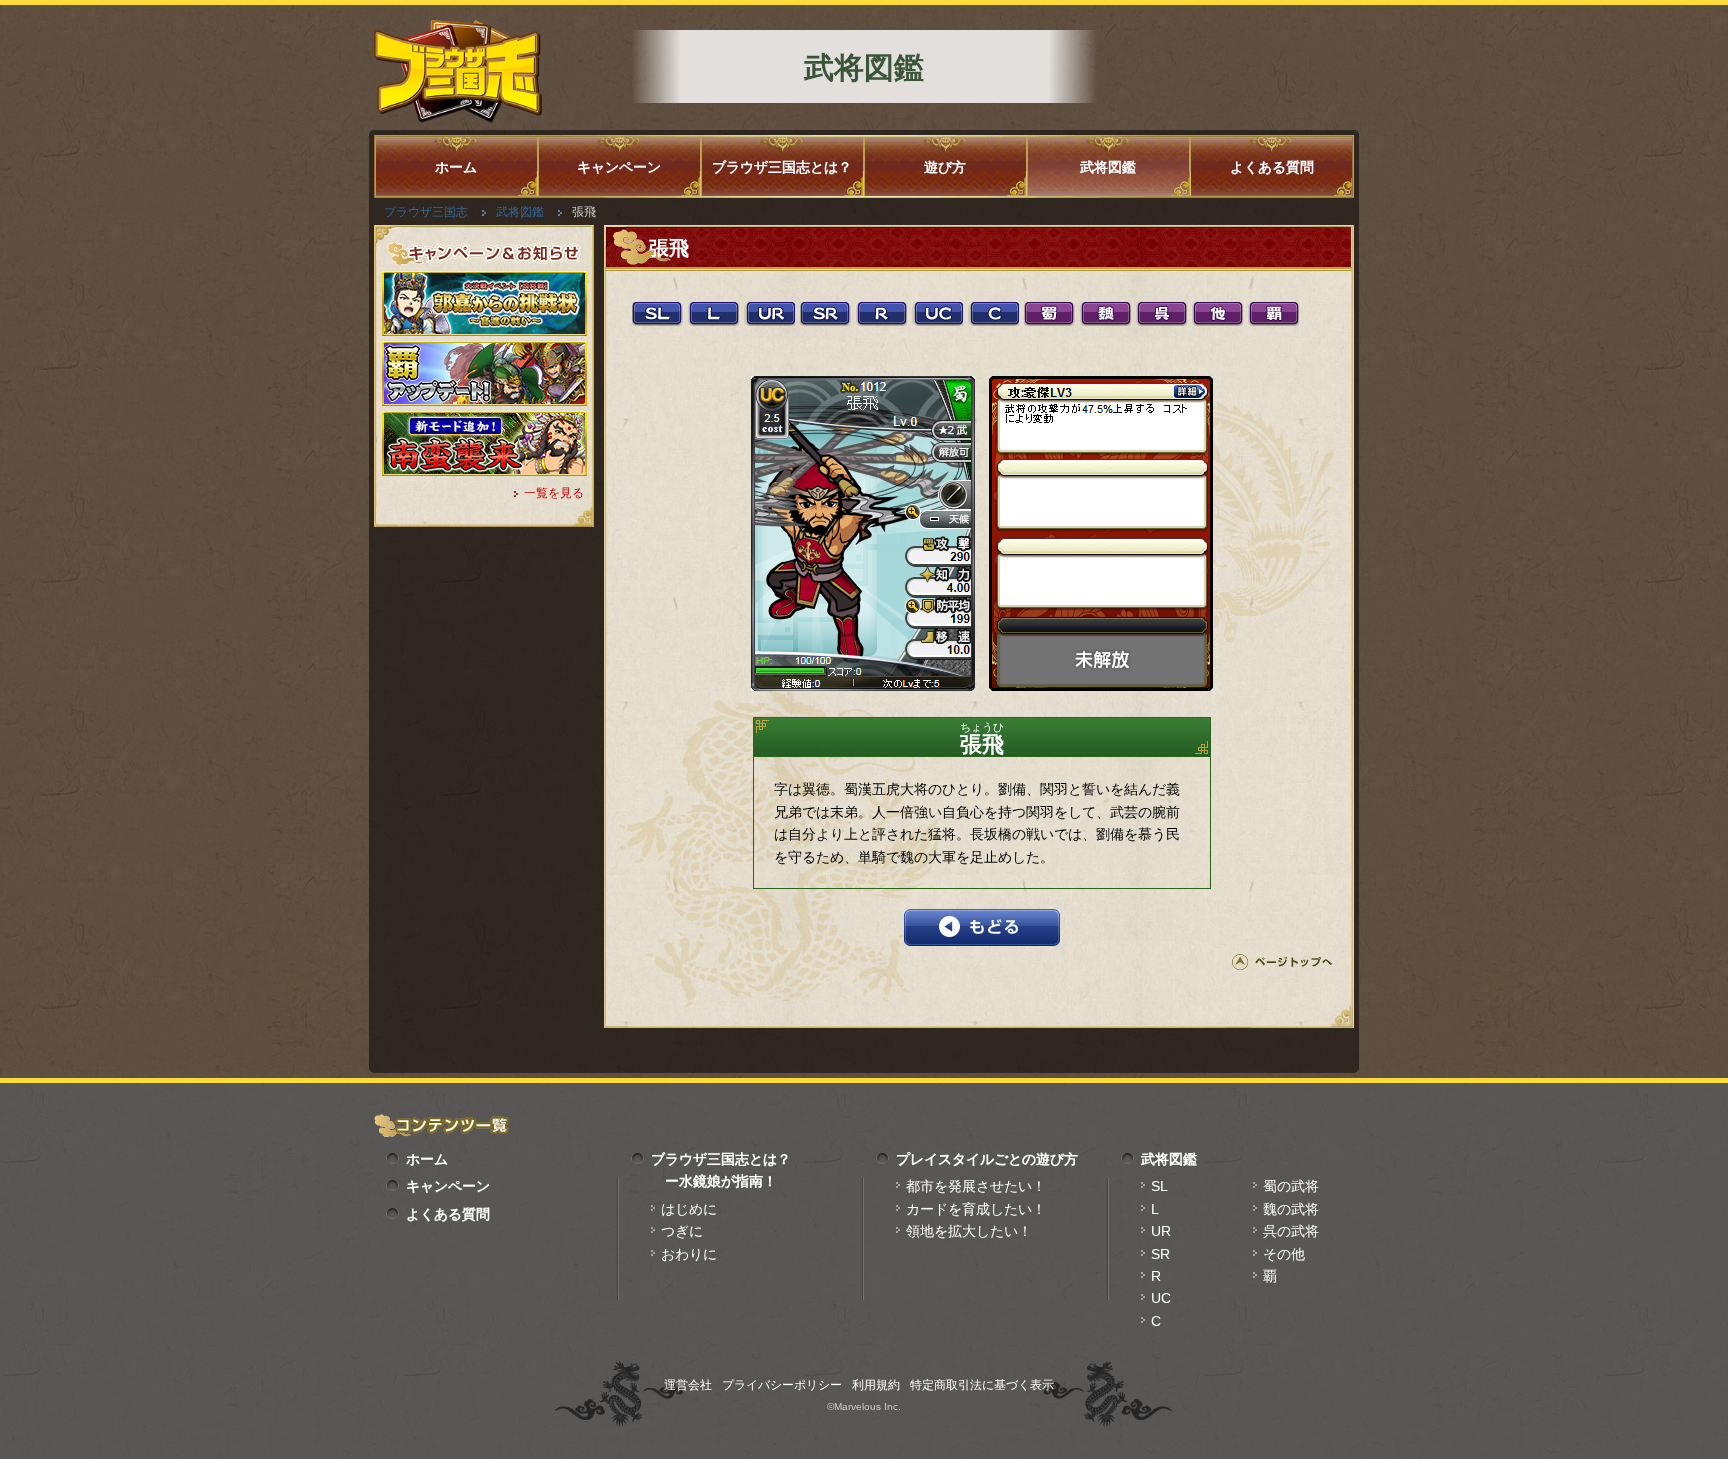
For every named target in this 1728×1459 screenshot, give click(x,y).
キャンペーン (619, 167)
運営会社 (688, 1385)
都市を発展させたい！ (976, 1186)
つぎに (682, 1231)
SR (1160, 1254)
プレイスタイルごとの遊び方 (987, 1159)
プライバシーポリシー (782, 1385)
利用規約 (876, 1385)
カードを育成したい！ (976, 1209)
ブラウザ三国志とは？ (782, 167)
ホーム (456, 167)
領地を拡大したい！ (969, 1231)
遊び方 (945, 167)
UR (1161, 1231)
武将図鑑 (1108, 167)
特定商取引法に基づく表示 (982, 1385)
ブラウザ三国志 (426, 212)
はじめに (689, 1209)
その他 (1284, 1254)
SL (1159, 1186)
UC (1161, 1298)
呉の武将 (1291, 1231)
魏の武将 (1291, 1209)
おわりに (689, 1254)
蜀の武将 (1291, 1186)
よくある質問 (1272, 167)
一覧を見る (554, 493)
